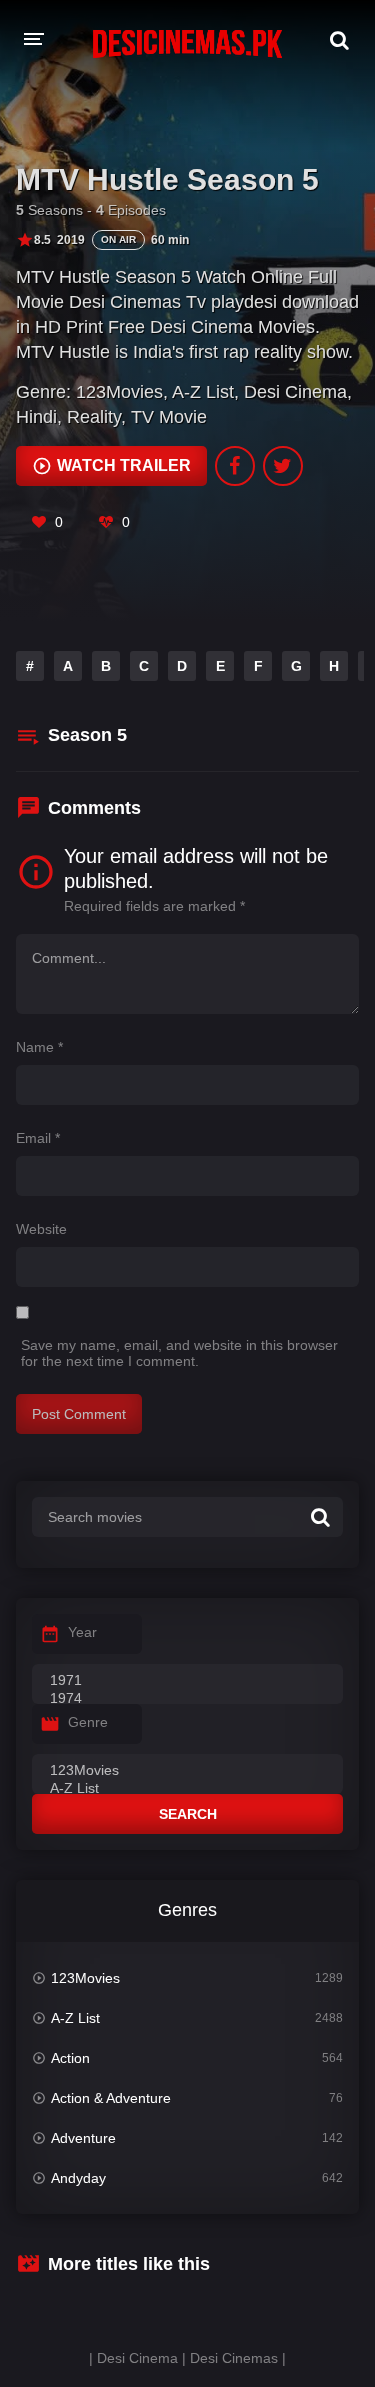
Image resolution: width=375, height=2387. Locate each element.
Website (41, 1229)
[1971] (187, 1681)
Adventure (83, 2138)
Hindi (36, 417)
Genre (88, 1722)
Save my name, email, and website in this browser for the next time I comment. (179, 1353)
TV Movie (169, 417)
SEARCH (188, 1814)
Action (70, 2058)
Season (87, 735)
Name (39, 1047)
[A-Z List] (187, 1789)
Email (38, 1138)
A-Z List (203, 392)
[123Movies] (187, 1771)
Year (82, 1632)
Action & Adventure (111, 2098)
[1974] (187, 1699)
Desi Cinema (295, 392)
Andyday (78, 2178)
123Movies (119, 392)
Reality (94, 417)
